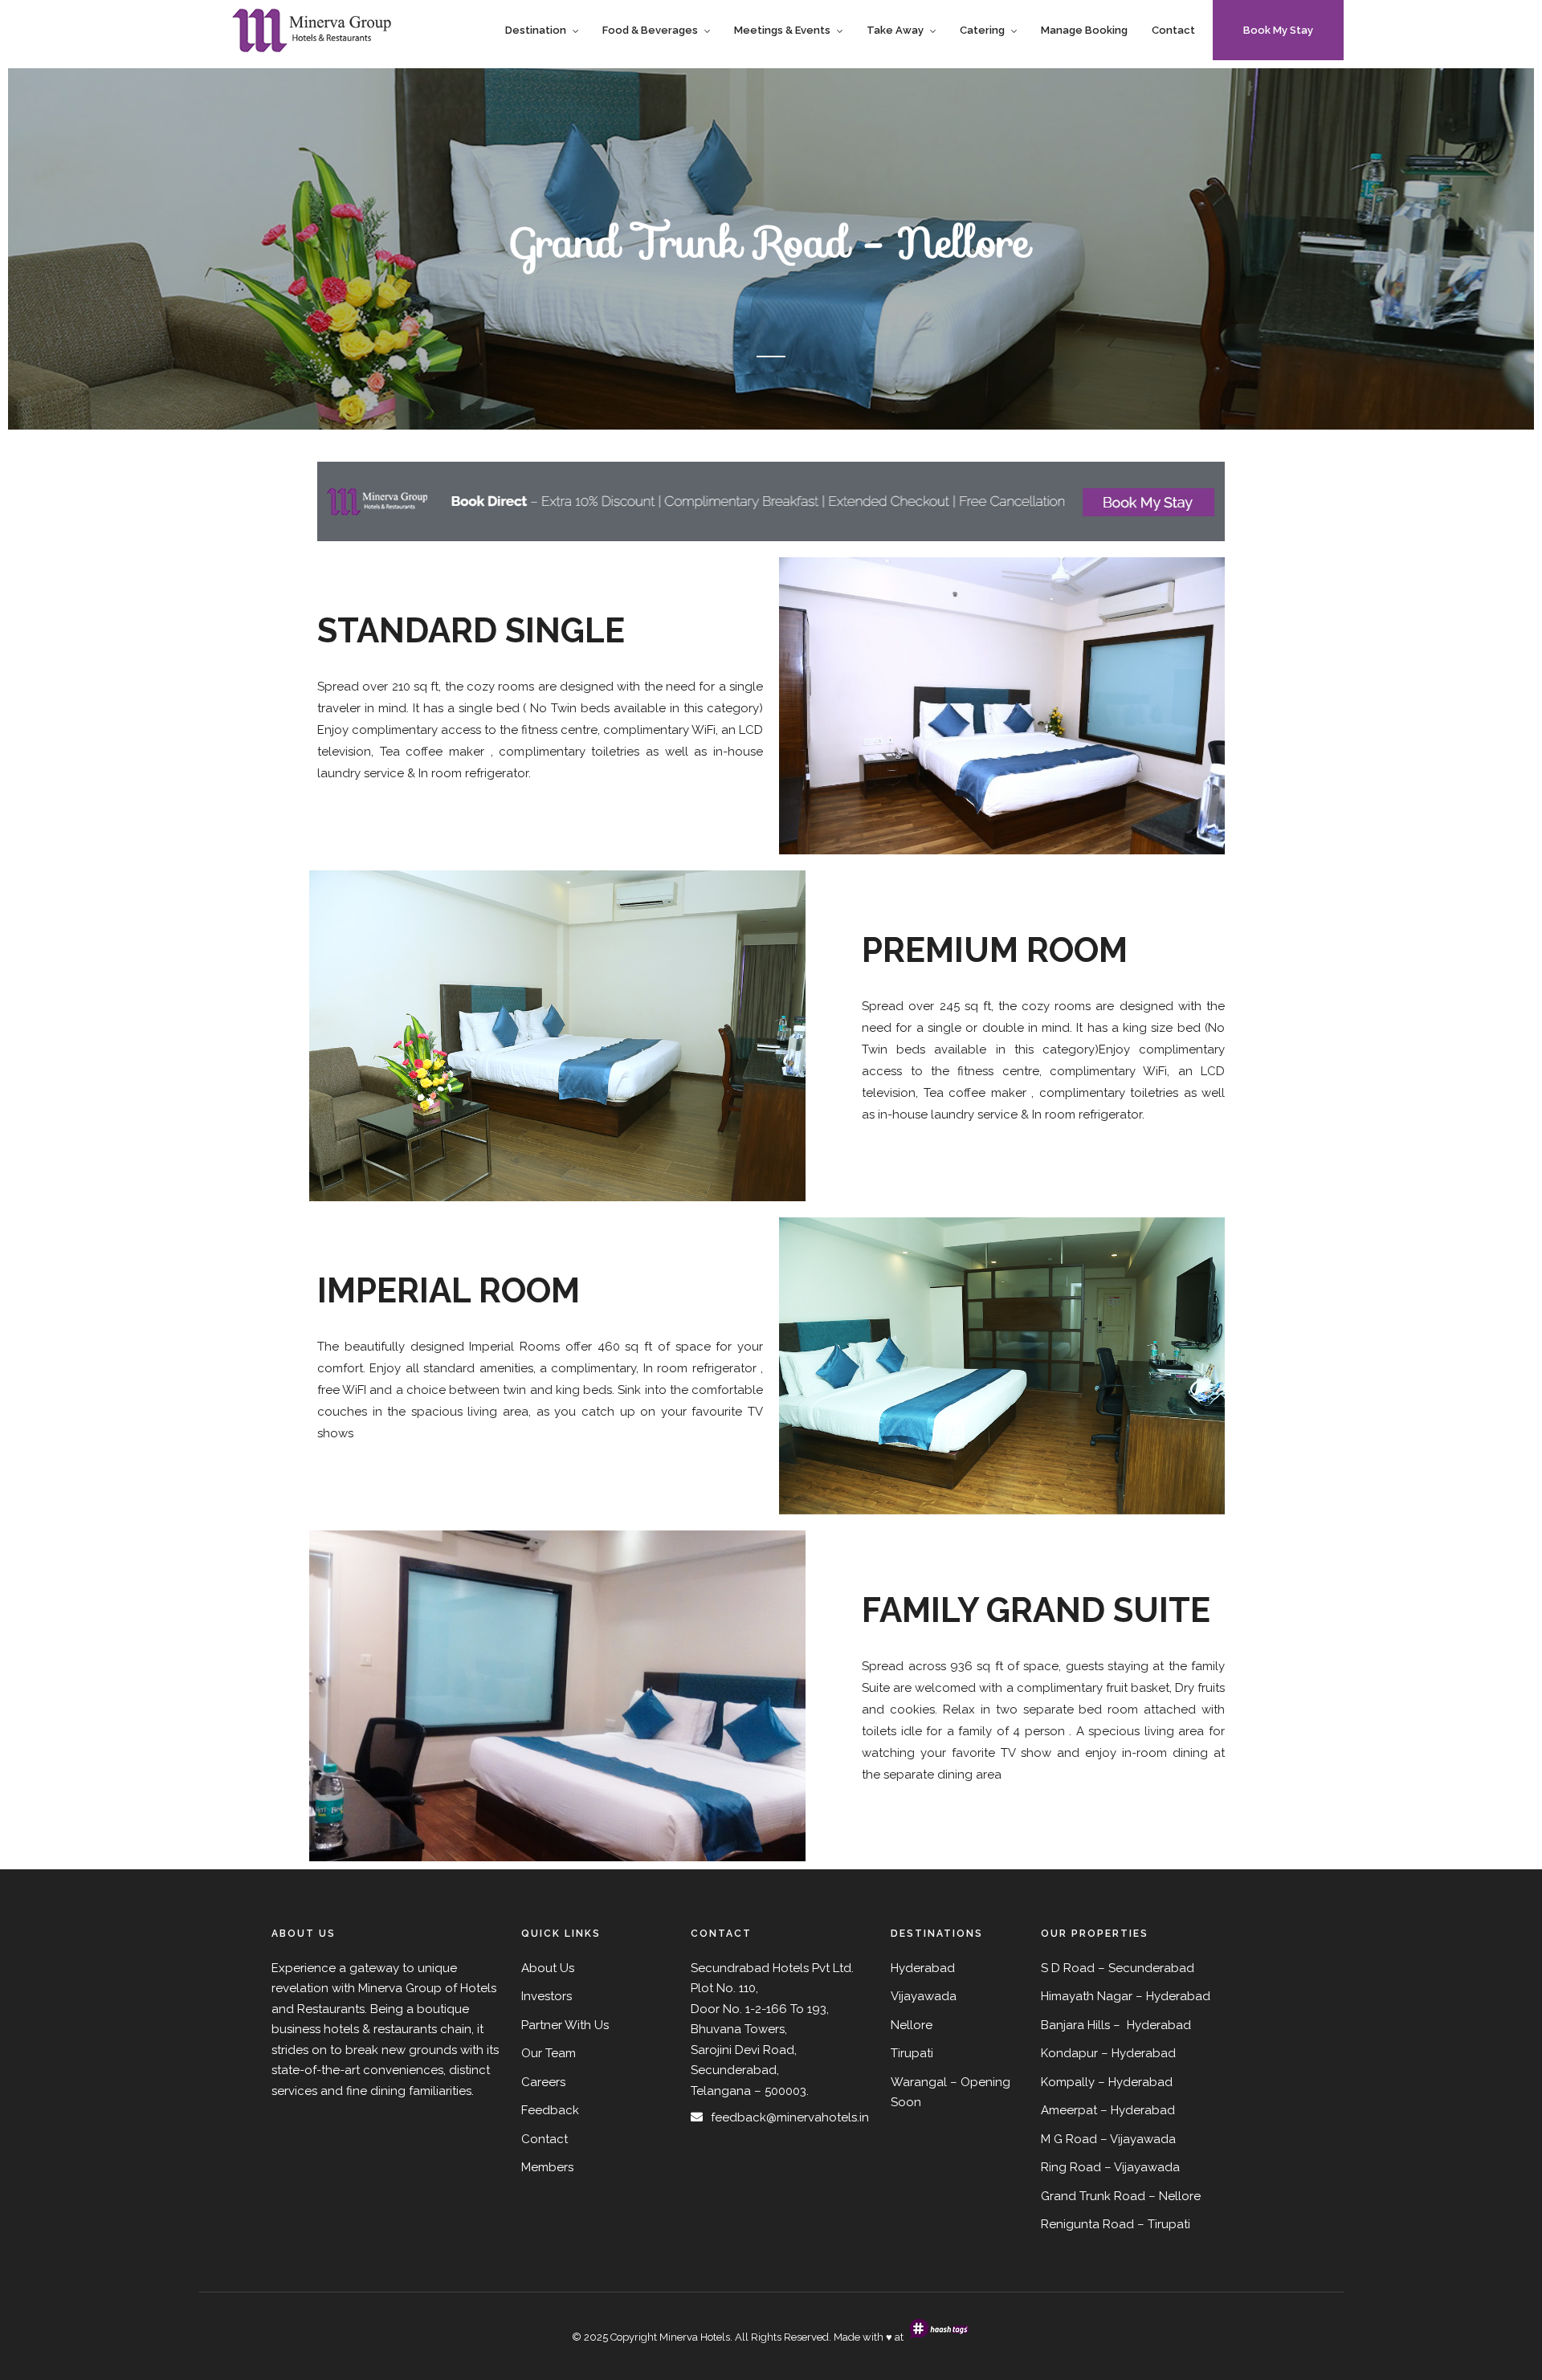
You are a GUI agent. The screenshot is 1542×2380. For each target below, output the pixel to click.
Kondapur (1069, 2053)
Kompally (1068, 2082)
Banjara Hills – (1082, 2025)
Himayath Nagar (1087, 1996)
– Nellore (1175, 2196)
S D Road (1068, 1968)
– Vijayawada (1142, 2167)
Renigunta (1070, 2224)
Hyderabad (1178, 1996)
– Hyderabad (1138, 2053)
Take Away (895, 30)
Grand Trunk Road (1093, 2196)
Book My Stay (1278, 30)
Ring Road (1071, 2167)
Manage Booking (1084, 30)
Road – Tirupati (1146, 2224)
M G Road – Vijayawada (1108, 2139)
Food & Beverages (650, 30)
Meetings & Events (782, 30)
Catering (982, 30)
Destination (536, 30)
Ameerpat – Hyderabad (1108, 2110)
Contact (1173, 30)
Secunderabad (1151, 1968)
